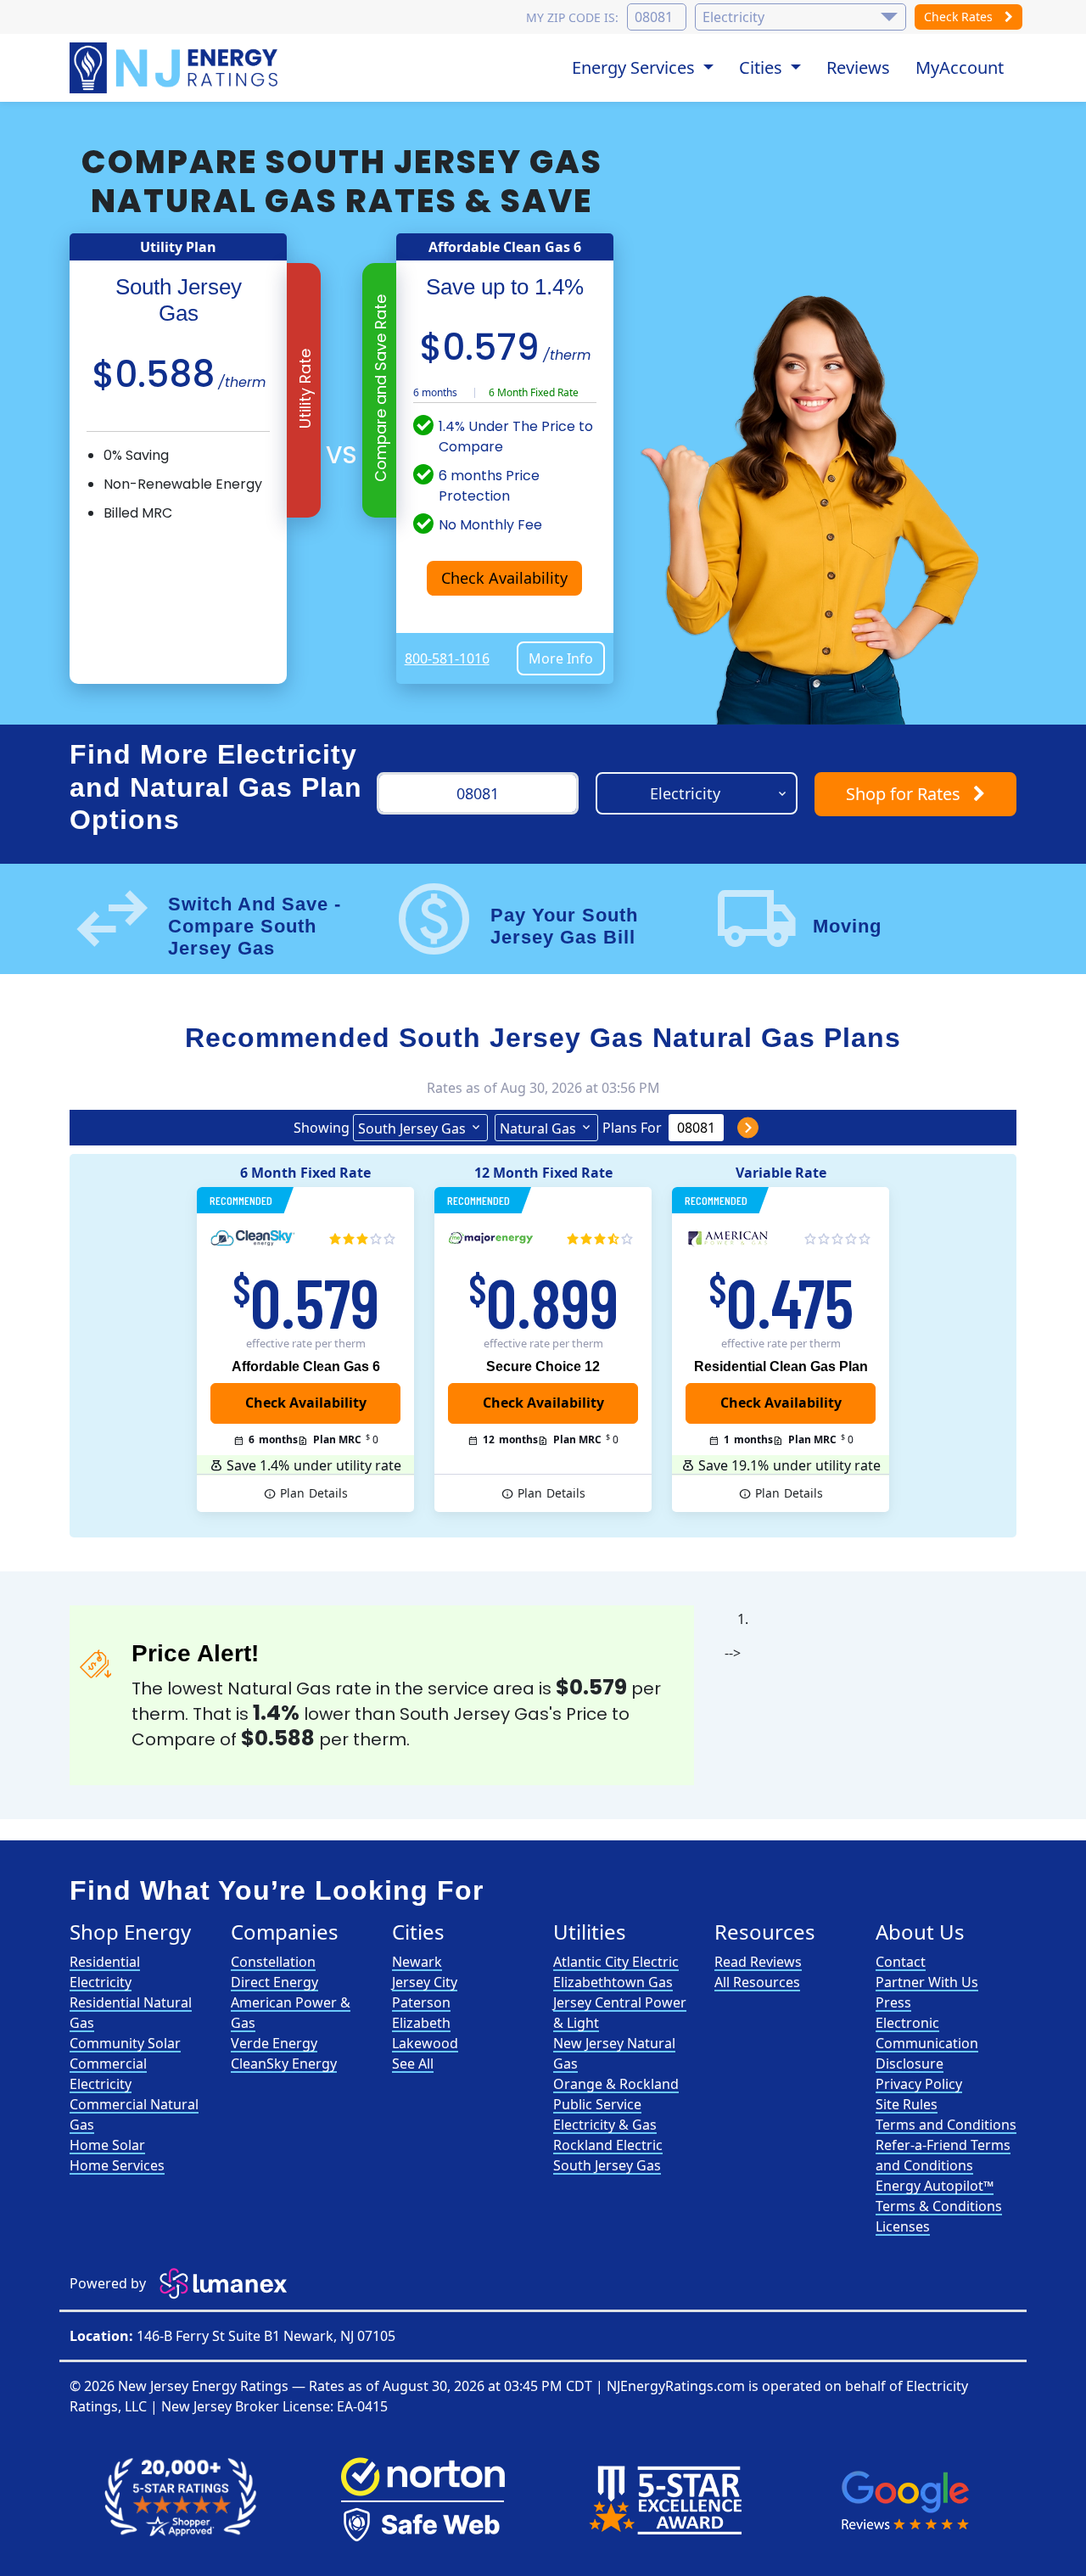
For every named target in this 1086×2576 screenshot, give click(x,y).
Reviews (858, 67)
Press (893, 2002)
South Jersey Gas (412, 1128)
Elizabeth (421, 2023)
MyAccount (960, 67)
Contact (901, 1962)
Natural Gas (538, 1128)
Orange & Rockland (616, 2084)
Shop (903, 794)
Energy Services (635, 67)
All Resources (757, 1982)
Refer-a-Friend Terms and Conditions (943, 2155)
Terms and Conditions (946, 2125)
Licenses (903, 2226)
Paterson (421, 2002)
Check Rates (960, 17)
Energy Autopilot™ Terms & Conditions (939, 2196)
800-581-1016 (447, 658)
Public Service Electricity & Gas (605, 2114)
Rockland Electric (608, 2145)
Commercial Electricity (108, 2074)
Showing (322, 1128)
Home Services (117, 2165)
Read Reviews (758, 1962)
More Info (561, 658)
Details (314, 1493)
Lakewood (425, 2043)
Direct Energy (274, 1982)
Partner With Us (927, 1982)
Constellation (273, 1962)
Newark (417, 1962)
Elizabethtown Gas (613, 1982)
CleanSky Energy (284, 2064)
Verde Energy (274, 2043)
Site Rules (907, 2104)
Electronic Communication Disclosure (927, 2043)
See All (413, 2064)
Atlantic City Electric (616, 1962)
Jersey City (425, 1982)
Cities (763, 67)
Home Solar (107, 2145)
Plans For (632, 1128)
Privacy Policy (919, 2084)
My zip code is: (572, 17)
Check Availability (504, 578)
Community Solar (125, 2043)
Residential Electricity (105, 1972)
